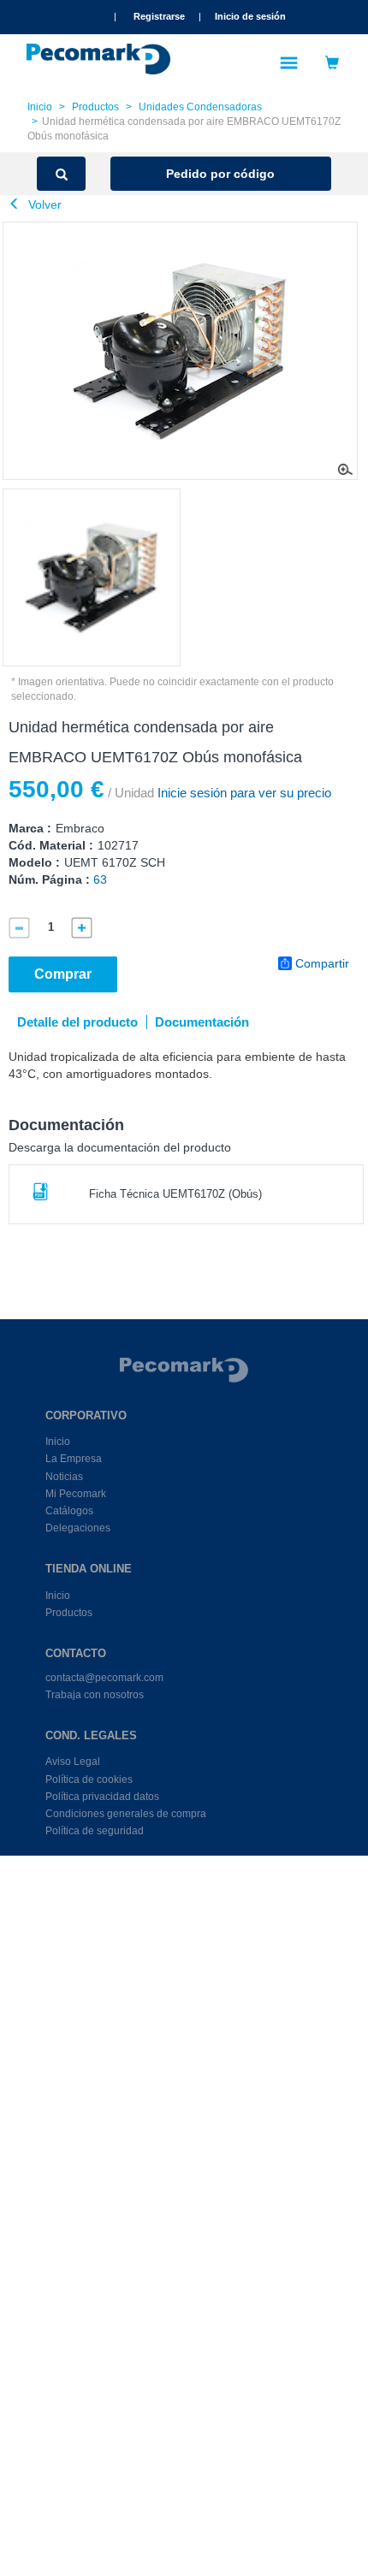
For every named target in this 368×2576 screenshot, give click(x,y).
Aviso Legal (73, 1762)
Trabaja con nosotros (95, 1695)
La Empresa (74, 1459)
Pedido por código (220, 174)
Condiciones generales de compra (126, 1814)
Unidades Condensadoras (200, 107)
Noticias (64, 1477)
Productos (95, 107)
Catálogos (69, 1511)
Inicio (40, 107)
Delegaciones (78, 1528)
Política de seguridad (95, 1831)
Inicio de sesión (250, 16)
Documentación (202, 1022)
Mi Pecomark (76, 1494)
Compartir (322, 963)
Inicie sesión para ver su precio (243, 793)
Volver (43, 204)
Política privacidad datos (102, 1797)
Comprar (63, 974)
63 (100, 879)
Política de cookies (89, 1780)
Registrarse (159, 16)
